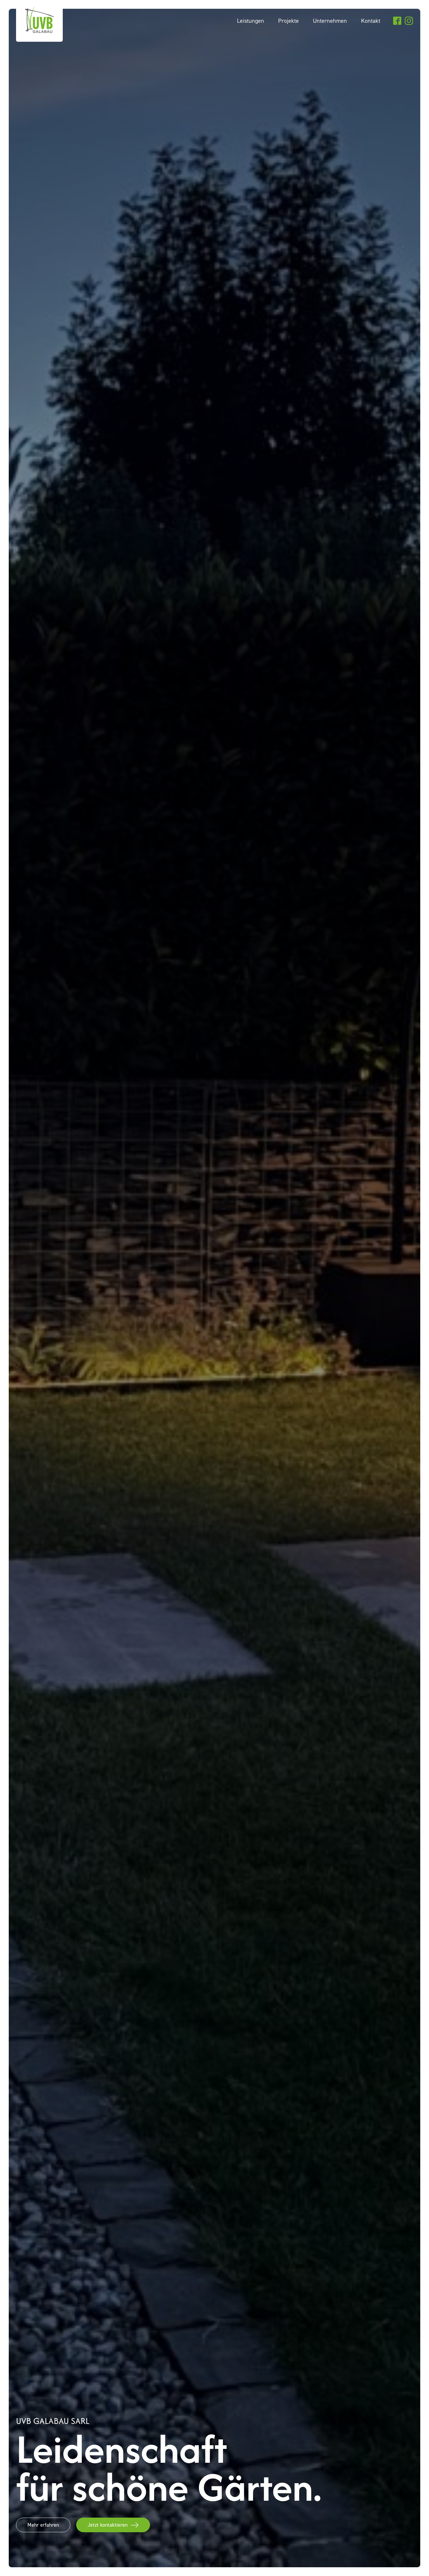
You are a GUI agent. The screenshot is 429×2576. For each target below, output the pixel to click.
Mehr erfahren (43, 2525)
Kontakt (371, 21)
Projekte (288, 21)
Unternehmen (330, 21)
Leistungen (251, 21)
